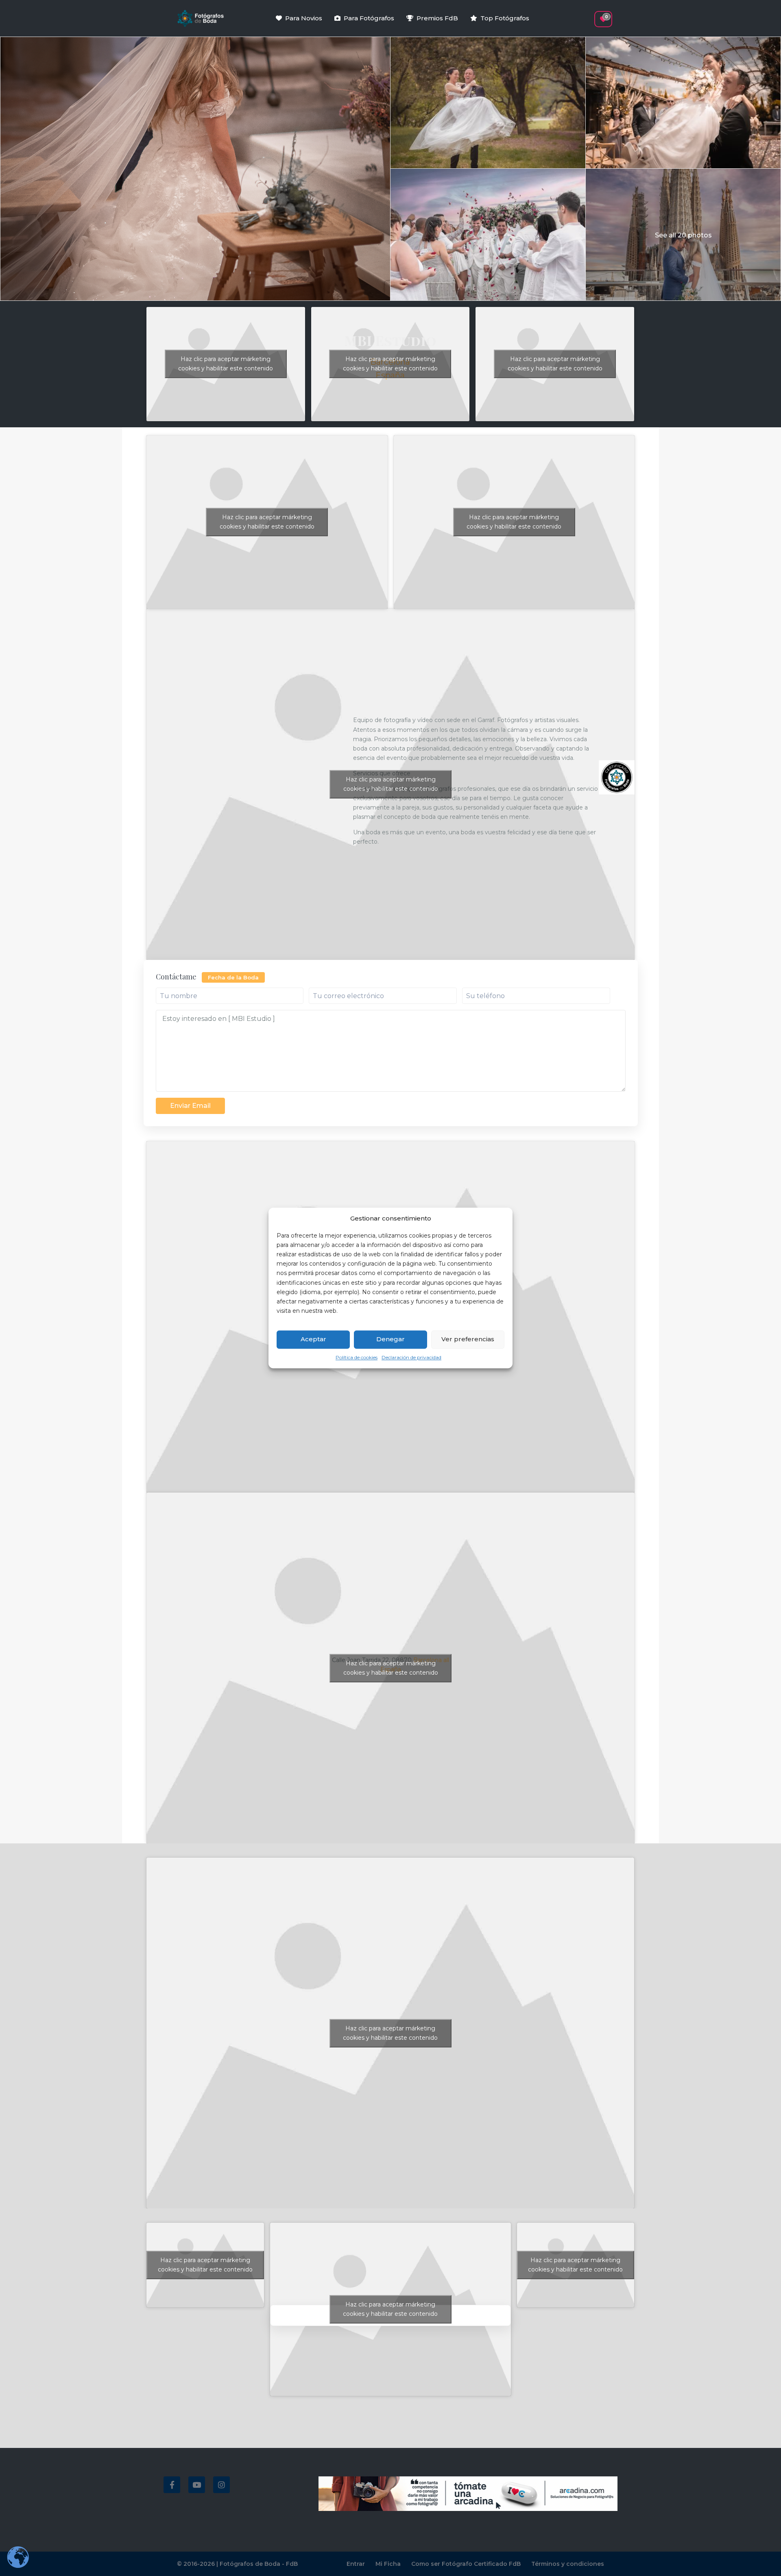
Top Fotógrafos (505, 18)
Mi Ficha (388, 2564)
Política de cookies (357, 1357)
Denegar (390, 1339)
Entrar (356, 2564)
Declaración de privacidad (411, 1357)
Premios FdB (437, 18)
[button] (589, 15)
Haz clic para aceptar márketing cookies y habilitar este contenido (226, 364)
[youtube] (197, 2485)
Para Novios (304, 18)
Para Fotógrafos (369, 18)
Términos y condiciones (568, 2564)
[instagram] (221, 2485)
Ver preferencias (468, 1339)
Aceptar (313, 1339)
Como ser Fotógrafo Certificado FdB (466, 2564)
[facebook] (172, 2485)
